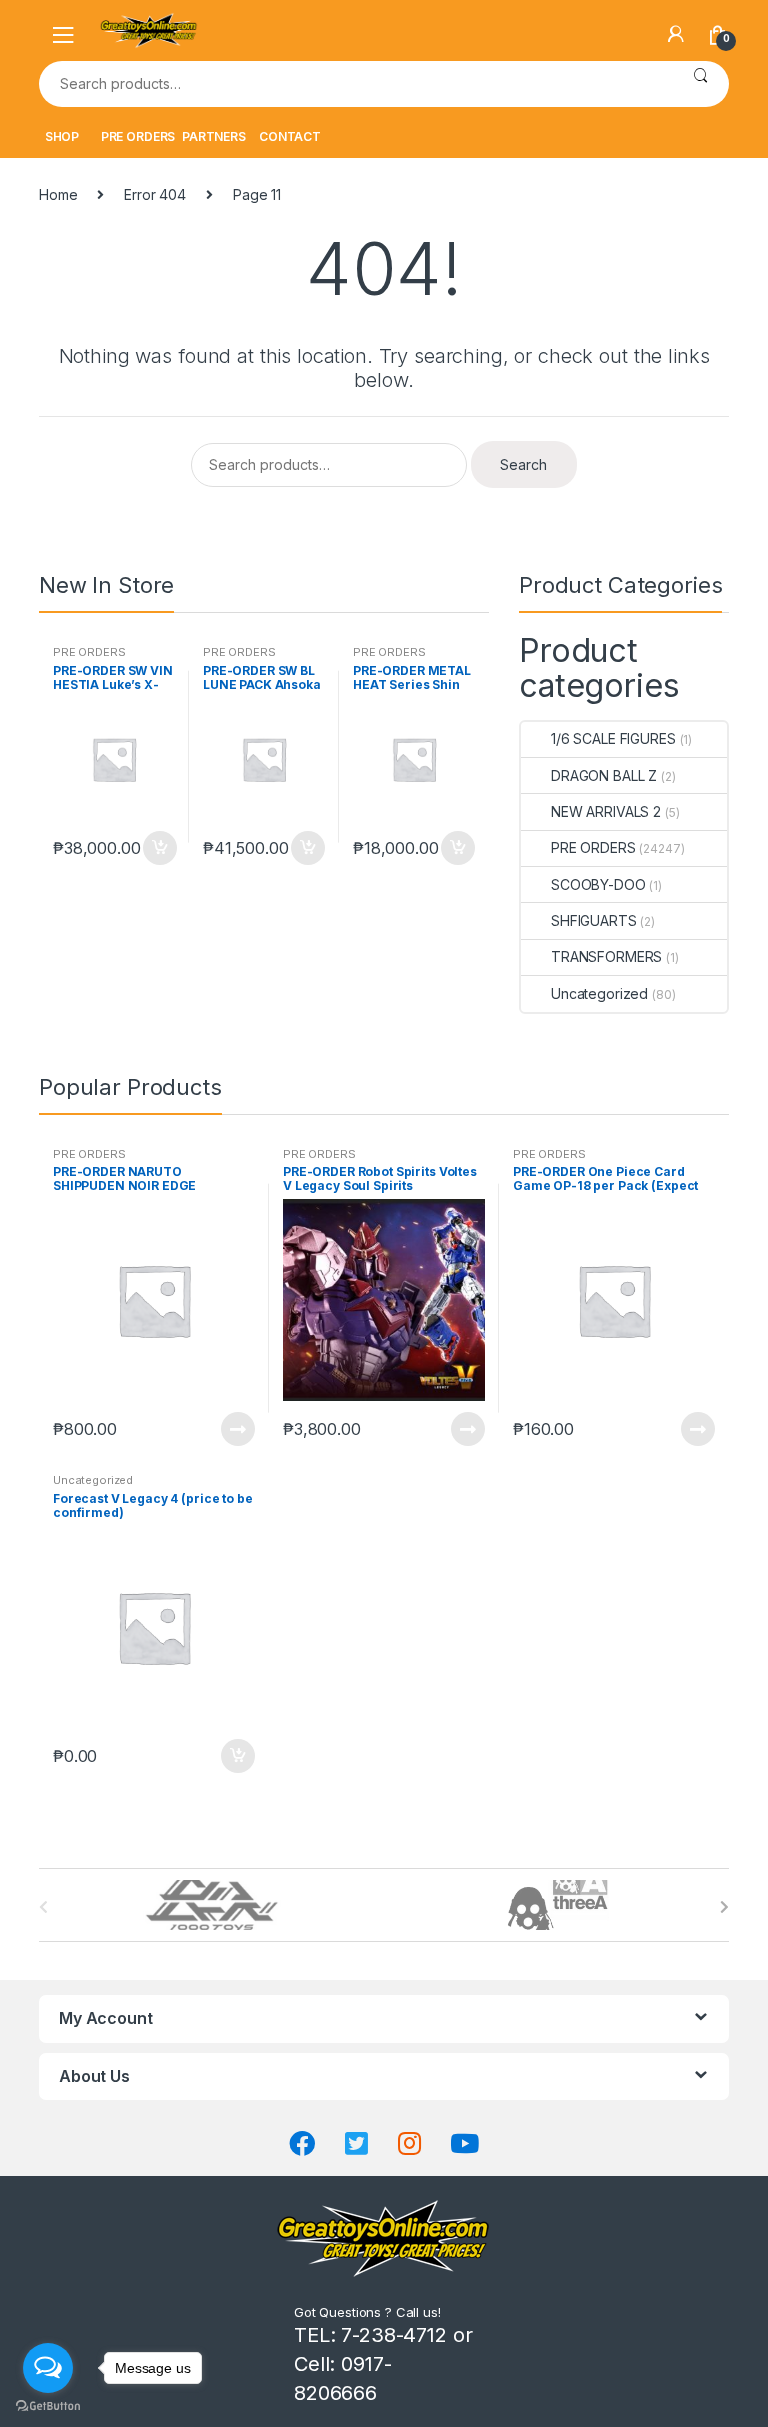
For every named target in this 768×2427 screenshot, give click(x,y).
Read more (237, 1429)
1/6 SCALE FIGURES (613, 738)
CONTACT (290, 136)
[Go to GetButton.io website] (48, 2406)
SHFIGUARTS (594, 920)
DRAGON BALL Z (604, 775)
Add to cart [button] (159, 848)
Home (58, 194)
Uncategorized (599, 993)
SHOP (62, 136)
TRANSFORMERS (606, 956)
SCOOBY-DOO (598, 884)
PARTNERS (214, 136)
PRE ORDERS (138, 136)
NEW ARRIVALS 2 (606, 811)
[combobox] (355, 84)
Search (700, 84)
